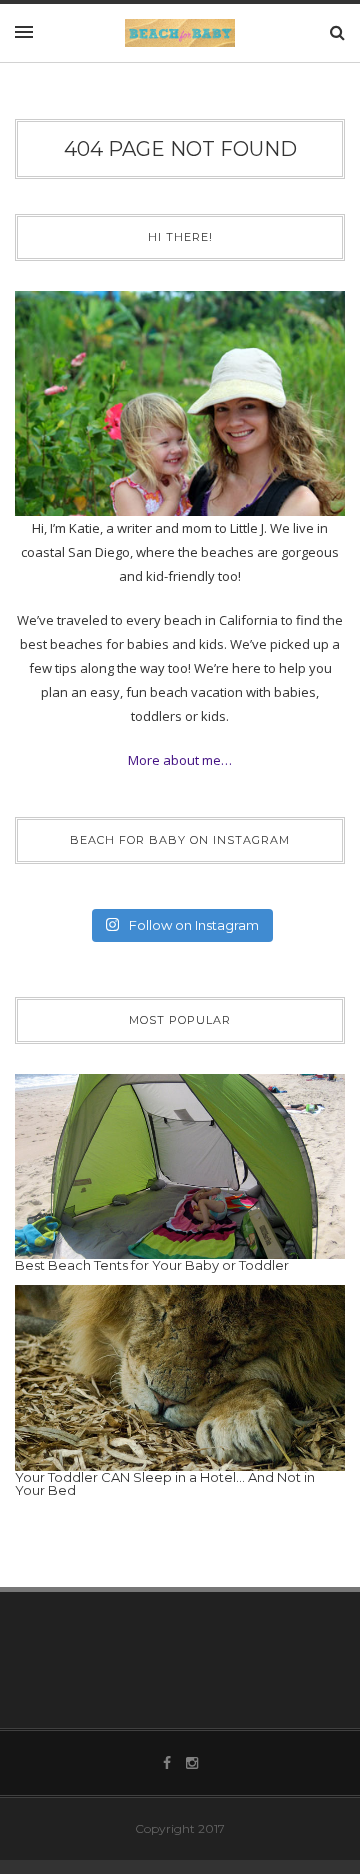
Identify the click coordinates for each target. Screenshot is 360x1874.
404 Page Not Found (180, 149)
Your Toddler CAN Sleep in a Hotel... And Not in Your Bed (165, 1483)
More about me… (180, 760)
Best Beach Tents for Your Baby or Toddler (152, 1265)
